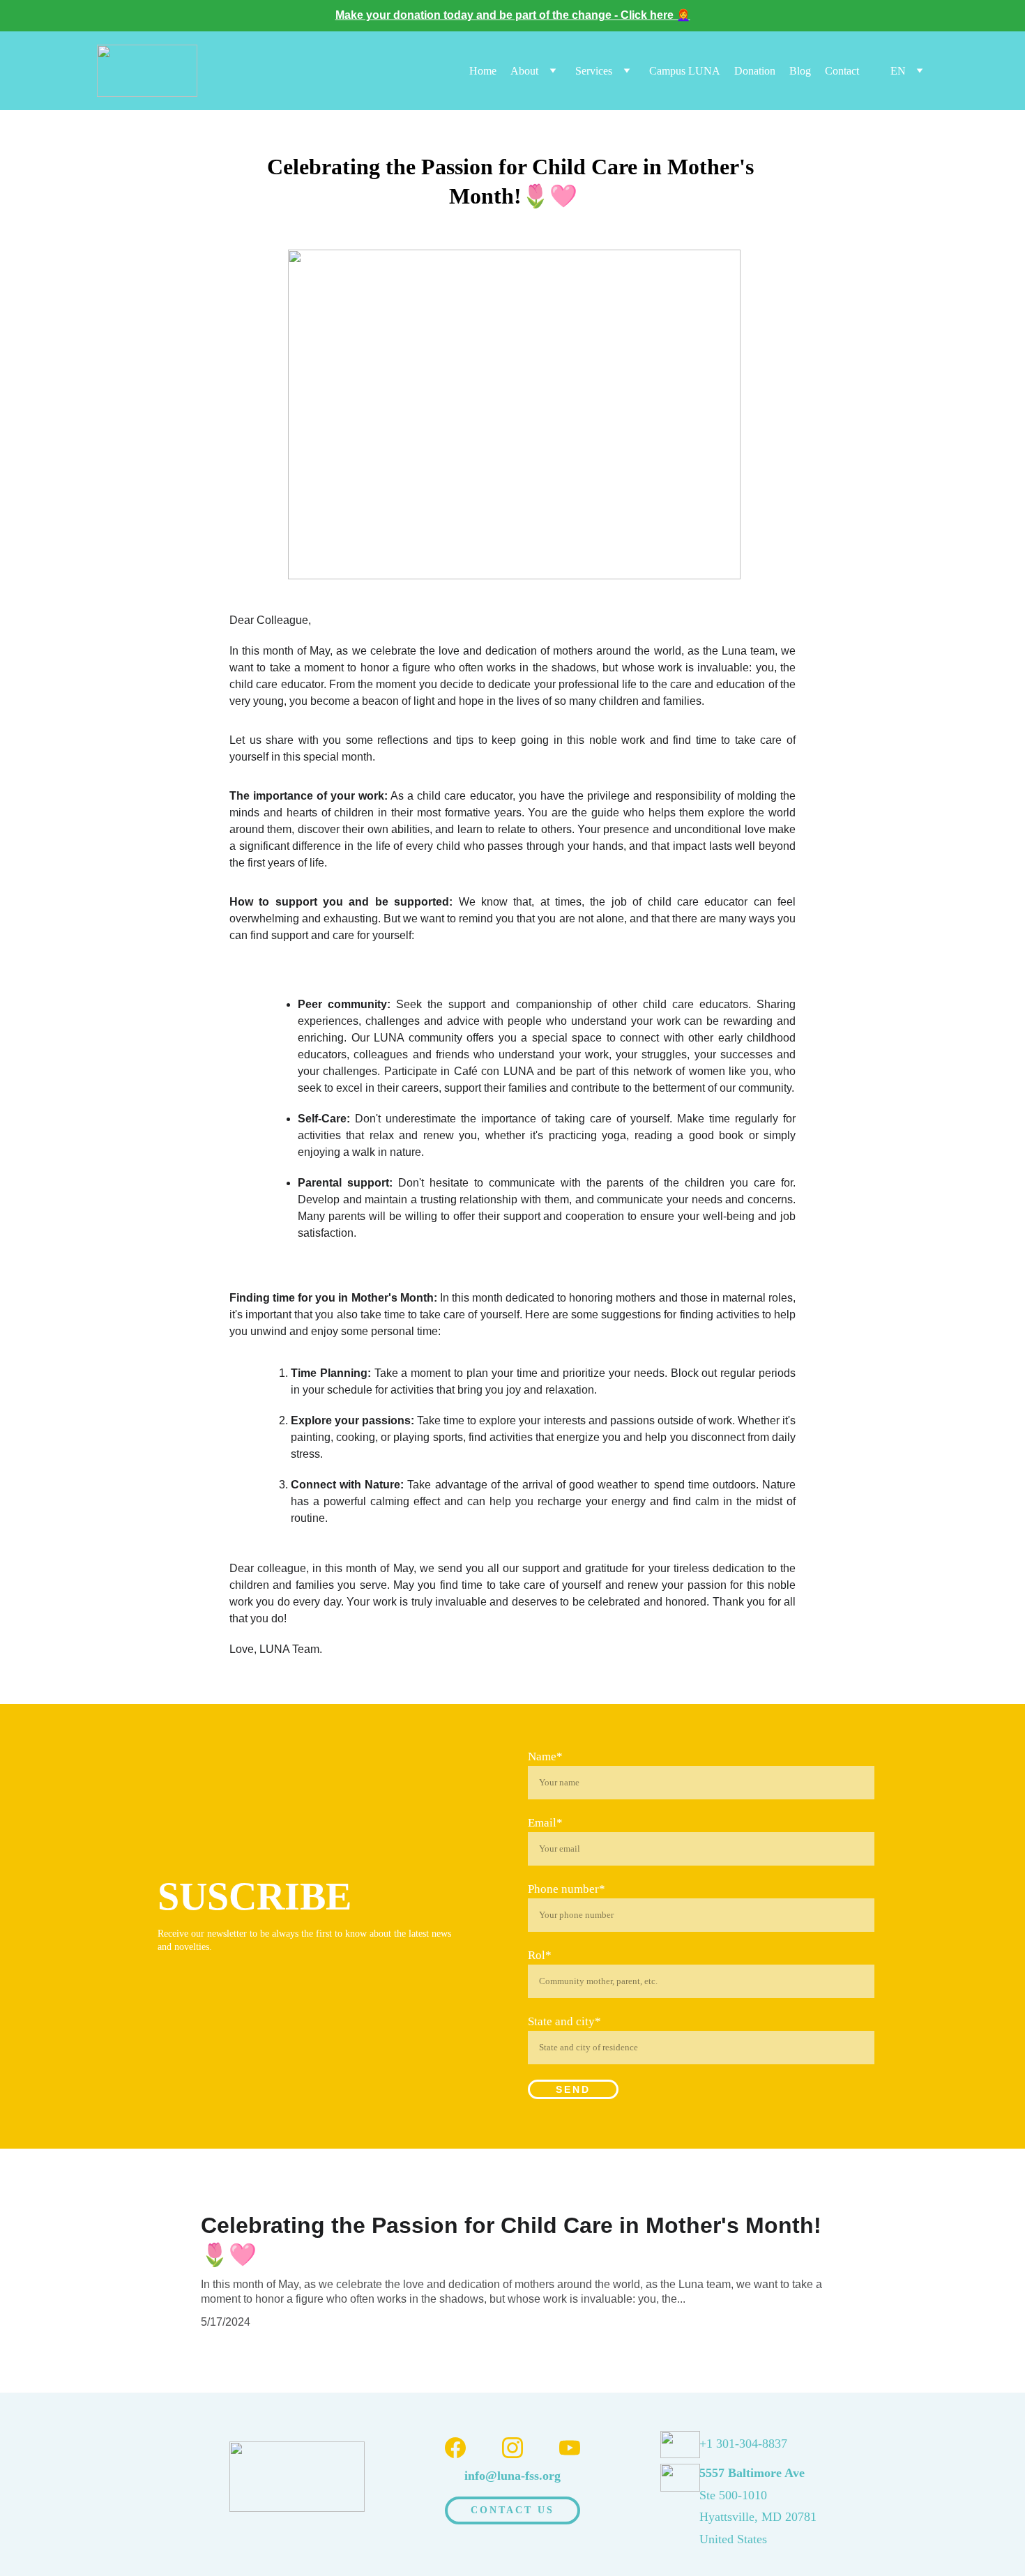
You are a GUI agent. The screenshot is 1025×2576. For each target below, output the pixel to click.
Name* (545, 1756)
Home (483, 71)
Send (573, 2089)
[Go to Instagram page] (512, 2448)
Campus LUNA (685, 71)
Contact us (513, 2510)
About (524, 71)
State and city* (564, 2021)
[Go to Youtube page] (570, 2448)
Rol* (540, 1955)
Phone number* (567, 1889)
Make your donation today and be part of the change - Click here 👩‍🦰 (513, 15)
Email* (545, 1823)
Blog (800, 71)
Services (594, 71)
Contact (842, 71)
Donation (755, 71)
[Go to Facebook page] (455, 2448)
